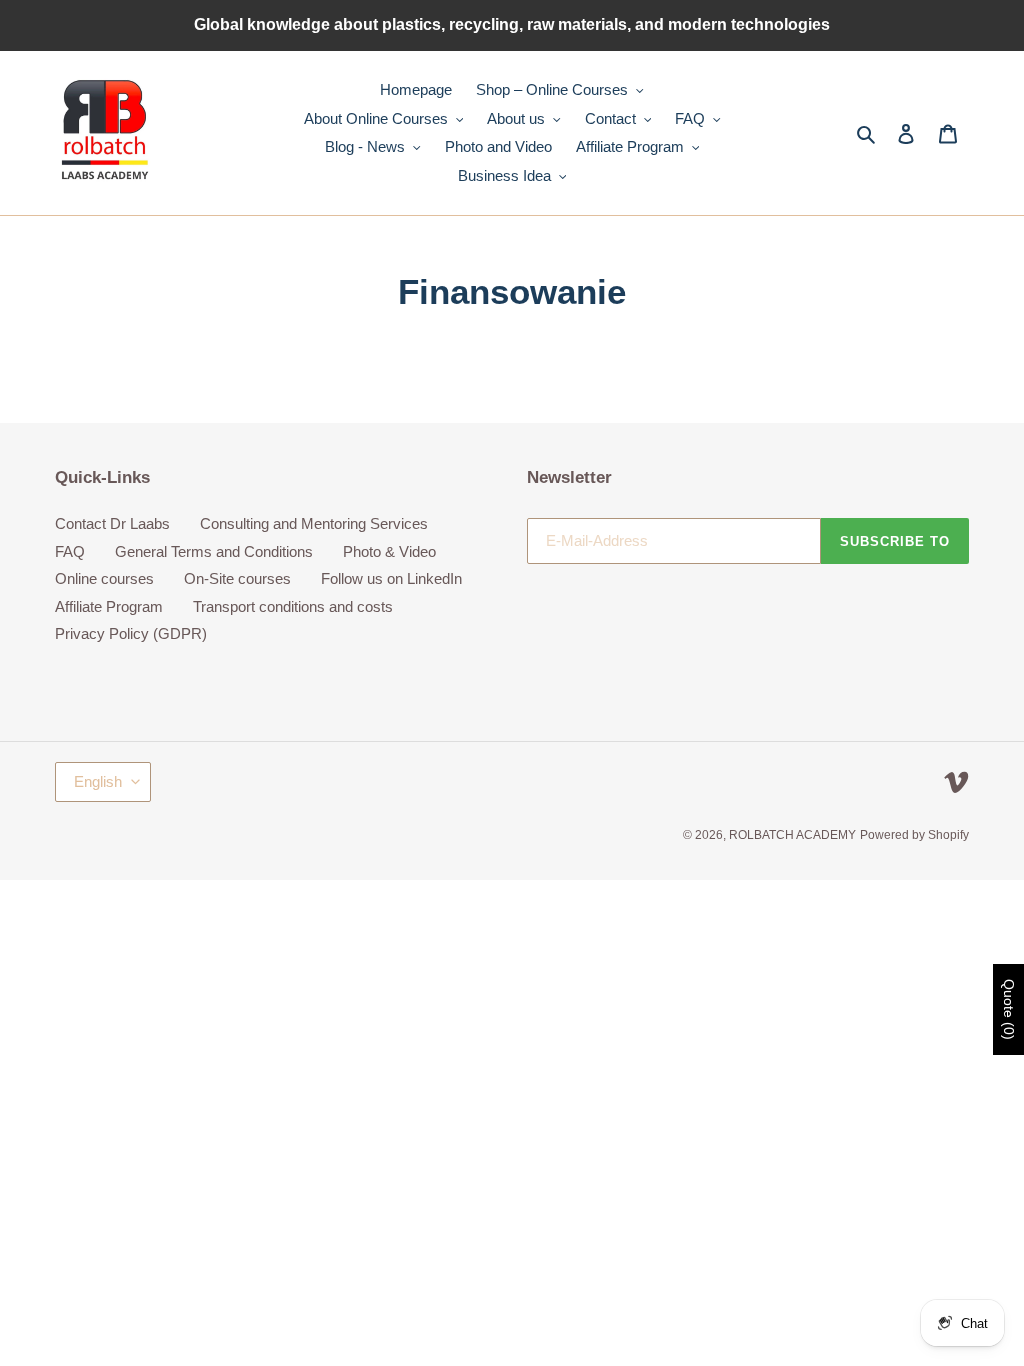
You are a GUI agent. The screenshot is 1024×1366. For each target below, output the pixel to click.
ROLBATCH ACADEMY (792, 835)
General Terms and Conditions (214, 551)
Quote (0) (1009, 1009)
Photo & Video (389, 551)
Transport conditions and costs (293, 606)
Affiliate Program (109, 606)
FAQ (70, 551)
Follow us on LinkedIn (391, 578)
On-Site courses (237, 578)
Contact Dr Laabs (112, 523)
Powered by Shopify (914, 835)
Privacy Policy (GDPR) (131, 633)
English (98, 781)
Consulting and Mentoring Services (314, 523)
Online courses (104, 578)
